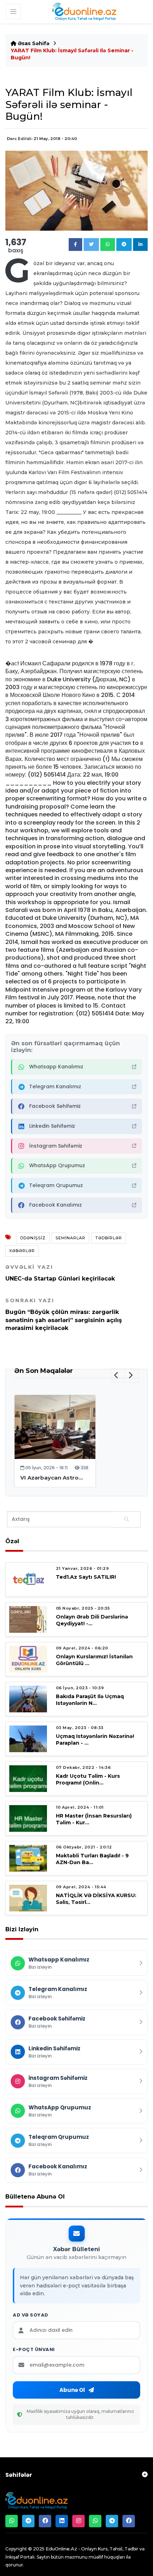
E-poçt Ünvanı (34, 2350)
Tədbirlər (109, 1238)
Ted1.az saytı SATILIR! (86, 1577)
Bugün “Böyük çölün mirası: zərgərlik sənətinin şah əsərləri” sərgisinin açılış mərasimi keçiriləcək (64, 1314)
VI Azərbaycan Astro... (52, 1478)
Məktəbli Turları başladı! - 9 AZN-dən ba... (92, 1859)
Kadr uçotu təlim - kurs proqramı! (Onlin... (88, 1779)
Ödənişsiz (33, 1238)
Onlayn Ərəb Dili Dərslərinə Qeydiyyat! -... (92, 1620)
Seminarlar (70, 1238)
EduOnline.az (61, 2549)
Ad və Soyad (31, 2315)
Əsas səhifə (33, 43)
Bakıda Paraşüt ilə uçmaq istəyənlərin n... (90, 1700)
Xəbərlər (22, 1251)
